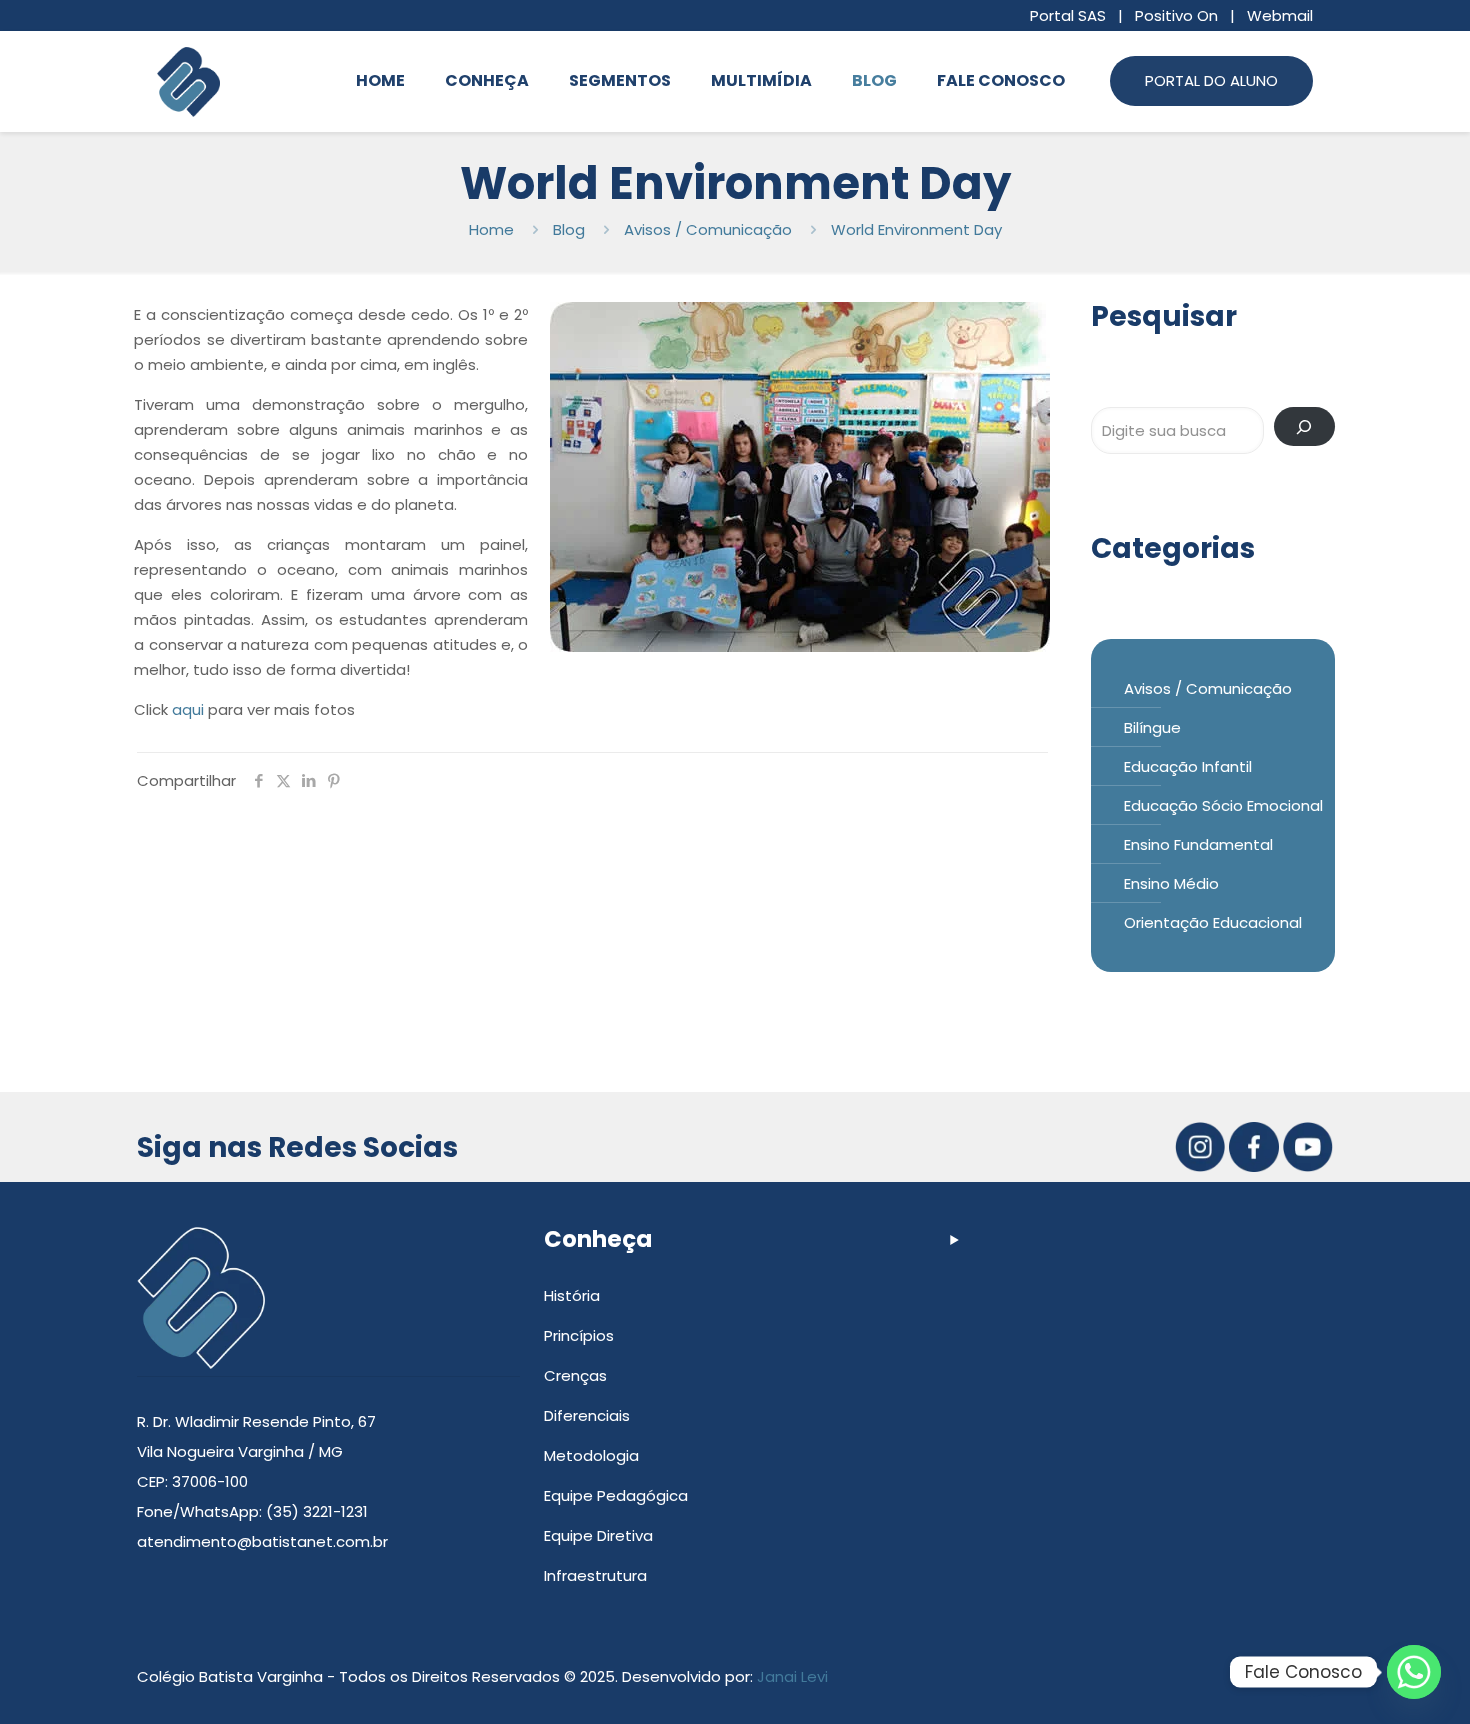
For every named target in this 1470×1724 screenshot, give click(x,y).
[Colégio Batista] (188, 81)
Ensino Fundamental (1198, 844)
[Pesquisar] (1304, 426)
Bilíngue (1152, 727)
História (572, 1295)
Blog (569, 229)
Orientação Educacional (1213, 922)
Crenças (575, 1375)
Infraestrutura (595, 1575)
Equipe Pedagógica (616, 1495)
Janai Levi (792, 1676)
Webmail (1280, 15)
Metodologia (591, 1455)
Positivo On (1176, 15)
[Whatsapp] (1414, 1672)
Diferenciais (587, 1415)
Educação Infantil (1188, 766)
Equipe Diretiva (598, 1535)
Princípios (579, 1335)
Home (491, 229)
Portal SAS (1068, 15)
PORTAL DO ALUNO (1211, 80)
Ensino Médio (1171, 883)
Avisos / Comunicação (708, 229)
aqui (190, 709)
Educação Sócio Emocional (1223, 805)
